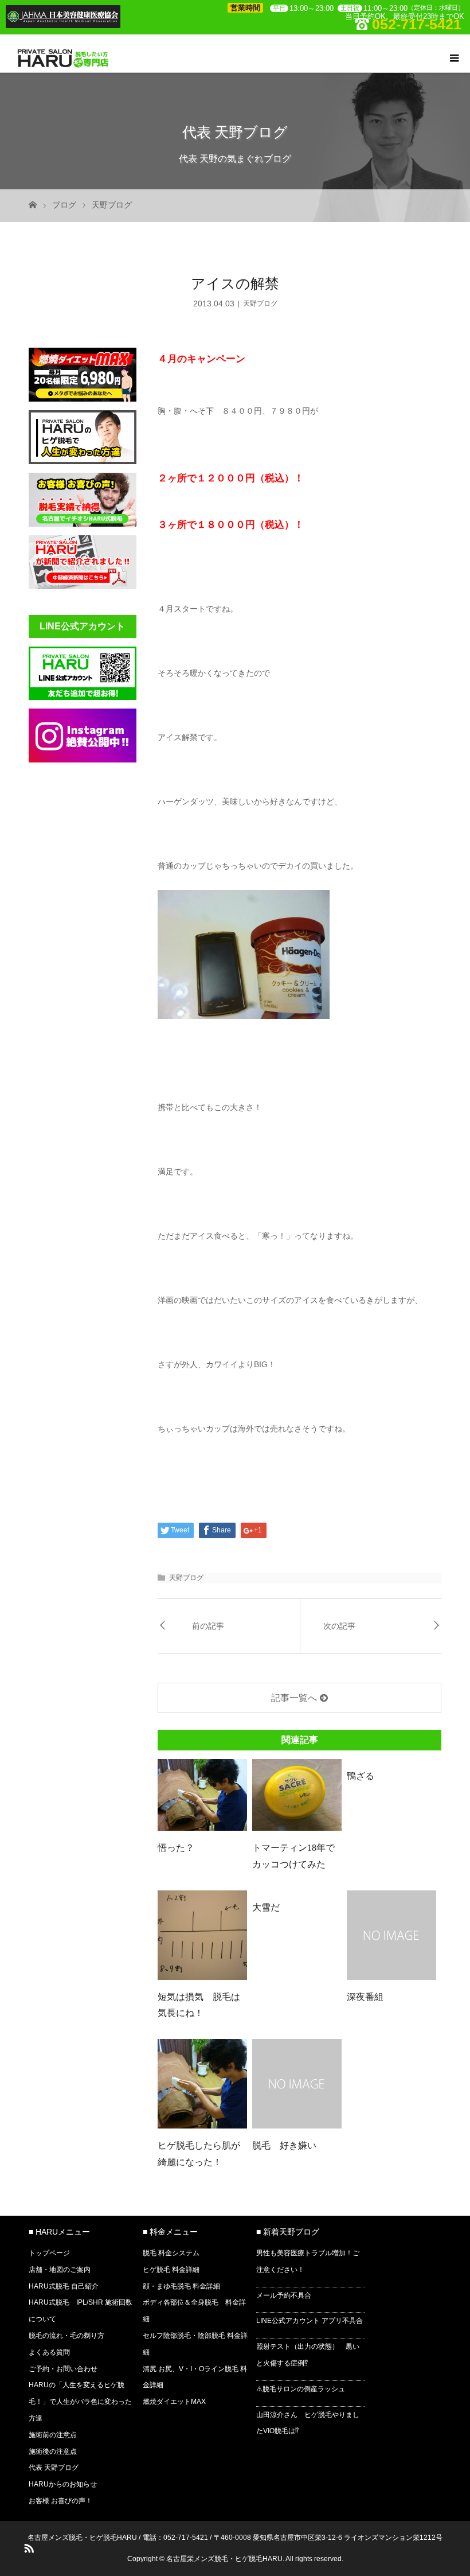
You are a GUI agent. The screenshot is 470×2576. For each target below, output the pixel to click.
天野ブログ (112, 205)
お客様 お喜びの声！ (60, 2501)
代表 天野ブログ (54, 2468)
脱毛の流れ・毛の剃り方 (66, 2336)
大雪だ (266, 1907)
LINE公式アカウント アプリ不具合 (310, 2321)
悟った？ (176, 1848)
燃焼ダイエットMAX (174, 2402)
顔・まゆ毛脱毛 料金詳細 (181, 2286)
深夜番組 (365, 1997)
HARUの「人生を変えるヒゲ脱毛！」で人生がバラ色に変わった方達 (80, 2402)
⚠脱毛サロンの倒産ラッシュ (301, 2389)
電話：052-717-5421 (175, 2538)
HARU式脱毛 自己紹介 (64, 2286)
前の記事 (208, 1626)
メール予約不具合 (284, 2295)
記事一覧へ (294, 1698)
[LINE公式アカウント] (83, 696)
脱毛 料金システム (171, 2253)
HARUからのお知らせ (63, 2484)
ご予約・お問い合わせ (63, 2369)
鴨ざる (361, 1776)
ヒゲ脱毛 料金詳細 (171, 2270)
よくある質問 (49, 2352)
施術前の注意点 (53, 2435)
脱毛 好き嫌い (284, 2145)
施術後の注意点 (53, 2452)
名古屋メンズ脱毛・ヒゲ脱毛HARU (82, 2538)
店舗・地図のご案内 (60, 2270)
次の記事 (339, 1626)
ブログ (64, 205)
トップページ (49, 2253)
